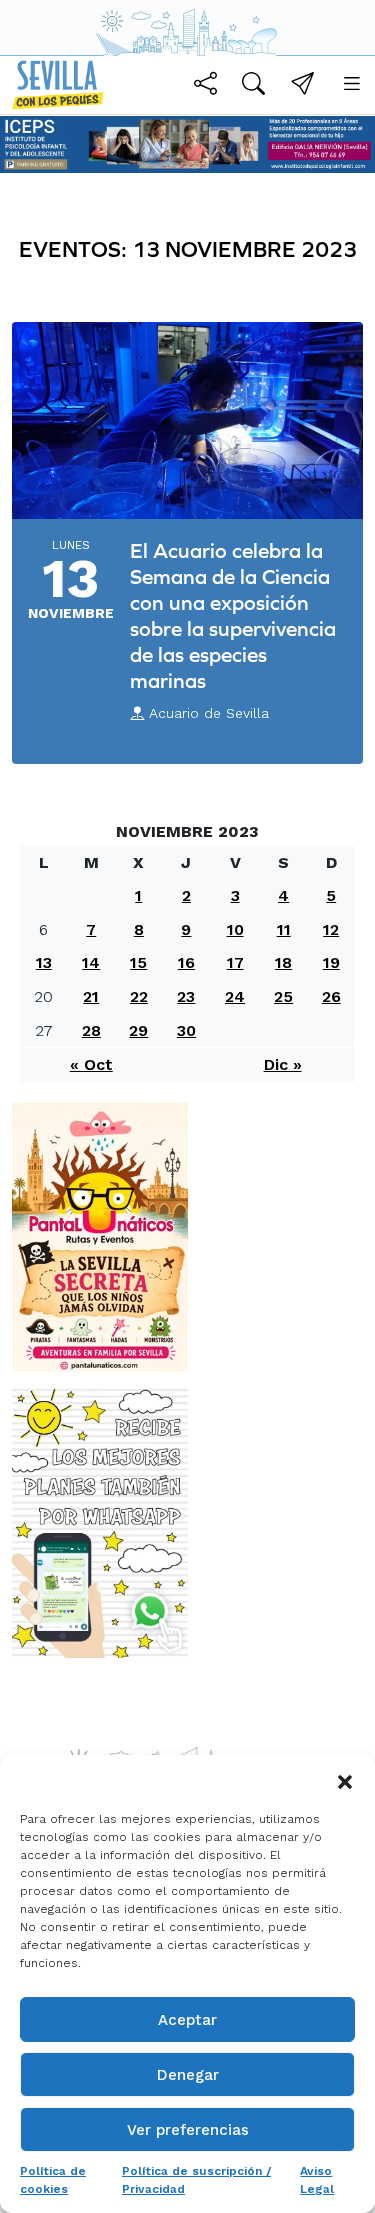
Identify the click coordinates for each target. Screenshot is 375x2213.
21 (91, 996)
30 (186, 1030)
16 (186, 962)
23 (186, 996)
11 (284, 929)
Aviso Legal (317, 2180)
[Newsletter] (302, 86)
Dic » (283, 1064)
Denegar (188, 2075)
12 (331, 929)
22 (139, 996)
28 (91, 1030)
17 (235, 962)
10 (235, 929)
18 (283, 962)
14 (91, 962)
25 (283, 996)
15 (138, 962)
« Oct (91, 1064)
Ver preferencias (188, 2130)
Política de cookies (53, 2180)
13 (44, 962)
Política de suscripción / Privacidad (196, 2180)
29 (138, 1030)
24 (235, 996)
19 (331, 962)
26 (331, 996)
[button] (345, 1780)
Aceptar (187, 2020)
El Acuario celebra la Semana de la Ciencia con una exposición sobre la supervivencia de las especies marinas (233, 615)
